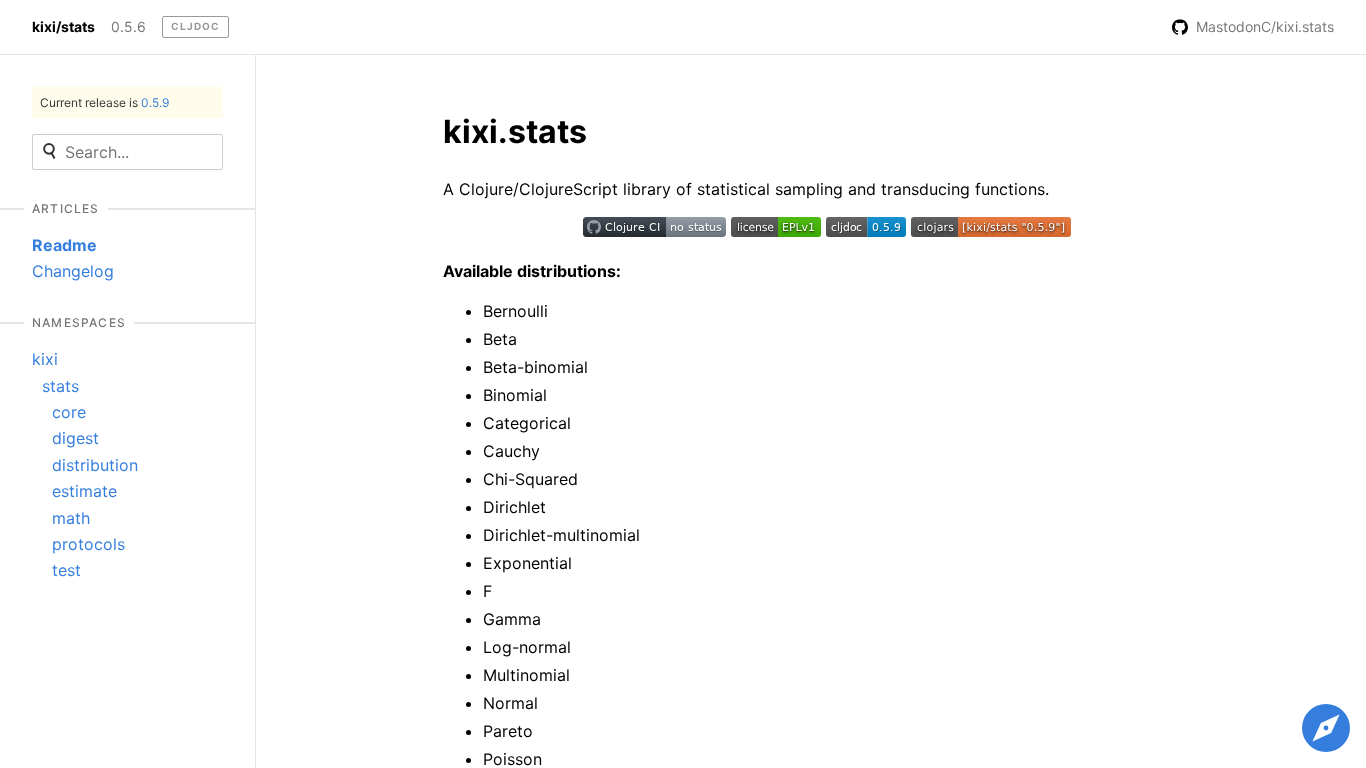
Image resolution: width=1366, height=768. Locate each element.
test (66, 570)
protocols (88, 544)
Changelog (73, 271)
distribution (95, 465)
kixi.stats (515, 131)
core (69, 412)
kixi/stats (63, 27)
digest (75, 438)
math (71, 518)
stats (60, 386)
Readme (64, 245)
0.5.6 (128, 27)
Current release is (104, 102)
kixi (45, 359)
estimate (84, 491)
